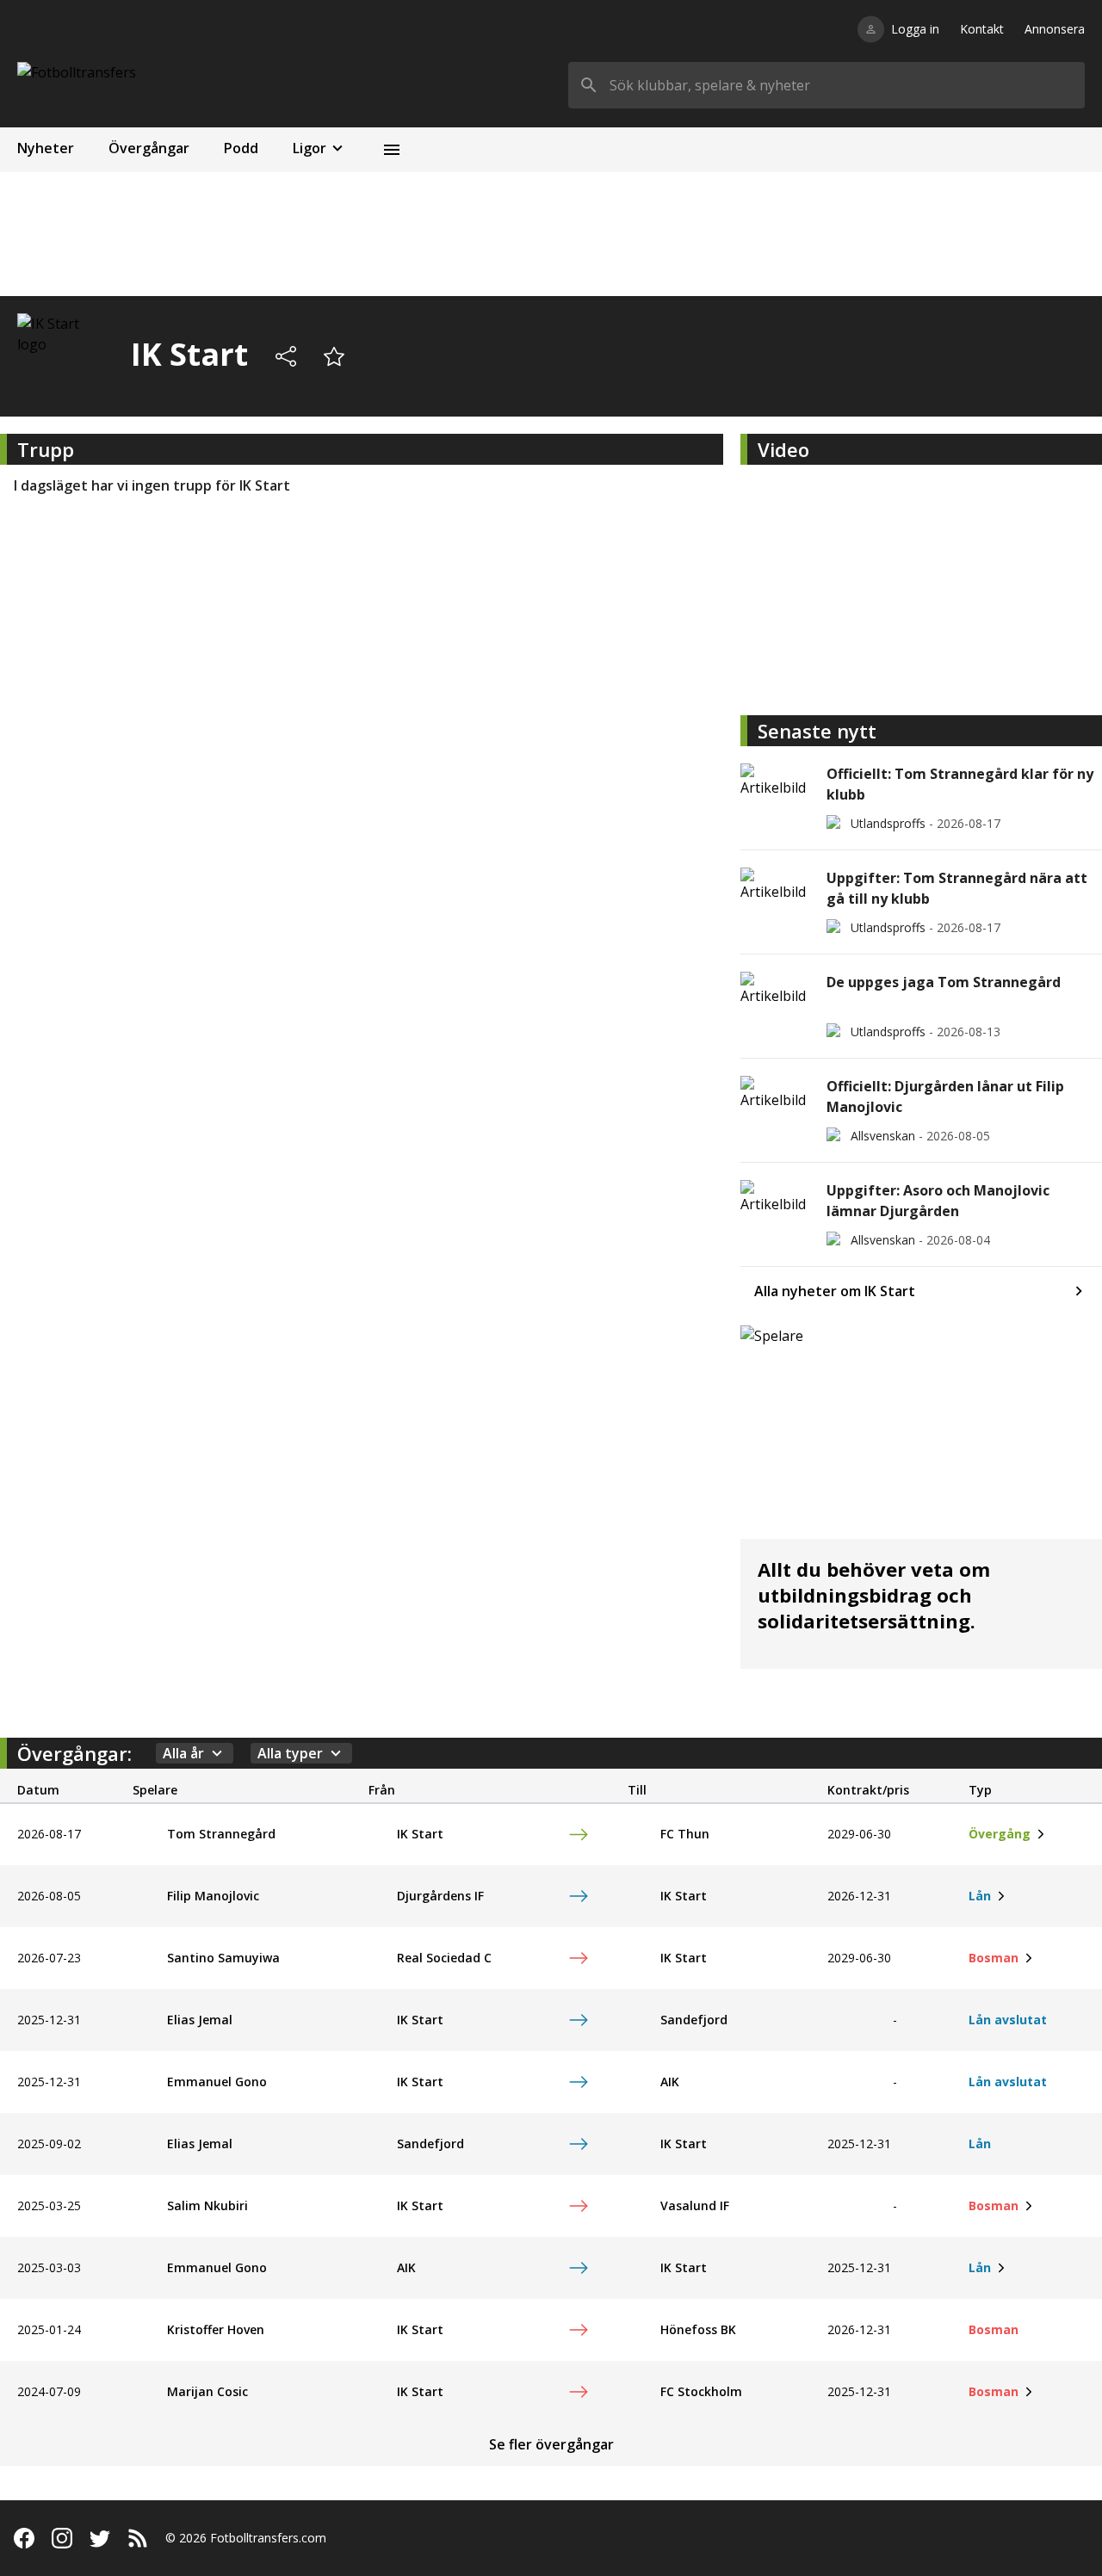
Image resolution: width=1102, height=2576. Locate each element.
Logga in (915, 29)
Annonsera (1055, 29)
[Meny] (392, 150)
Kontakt (982, 29)
